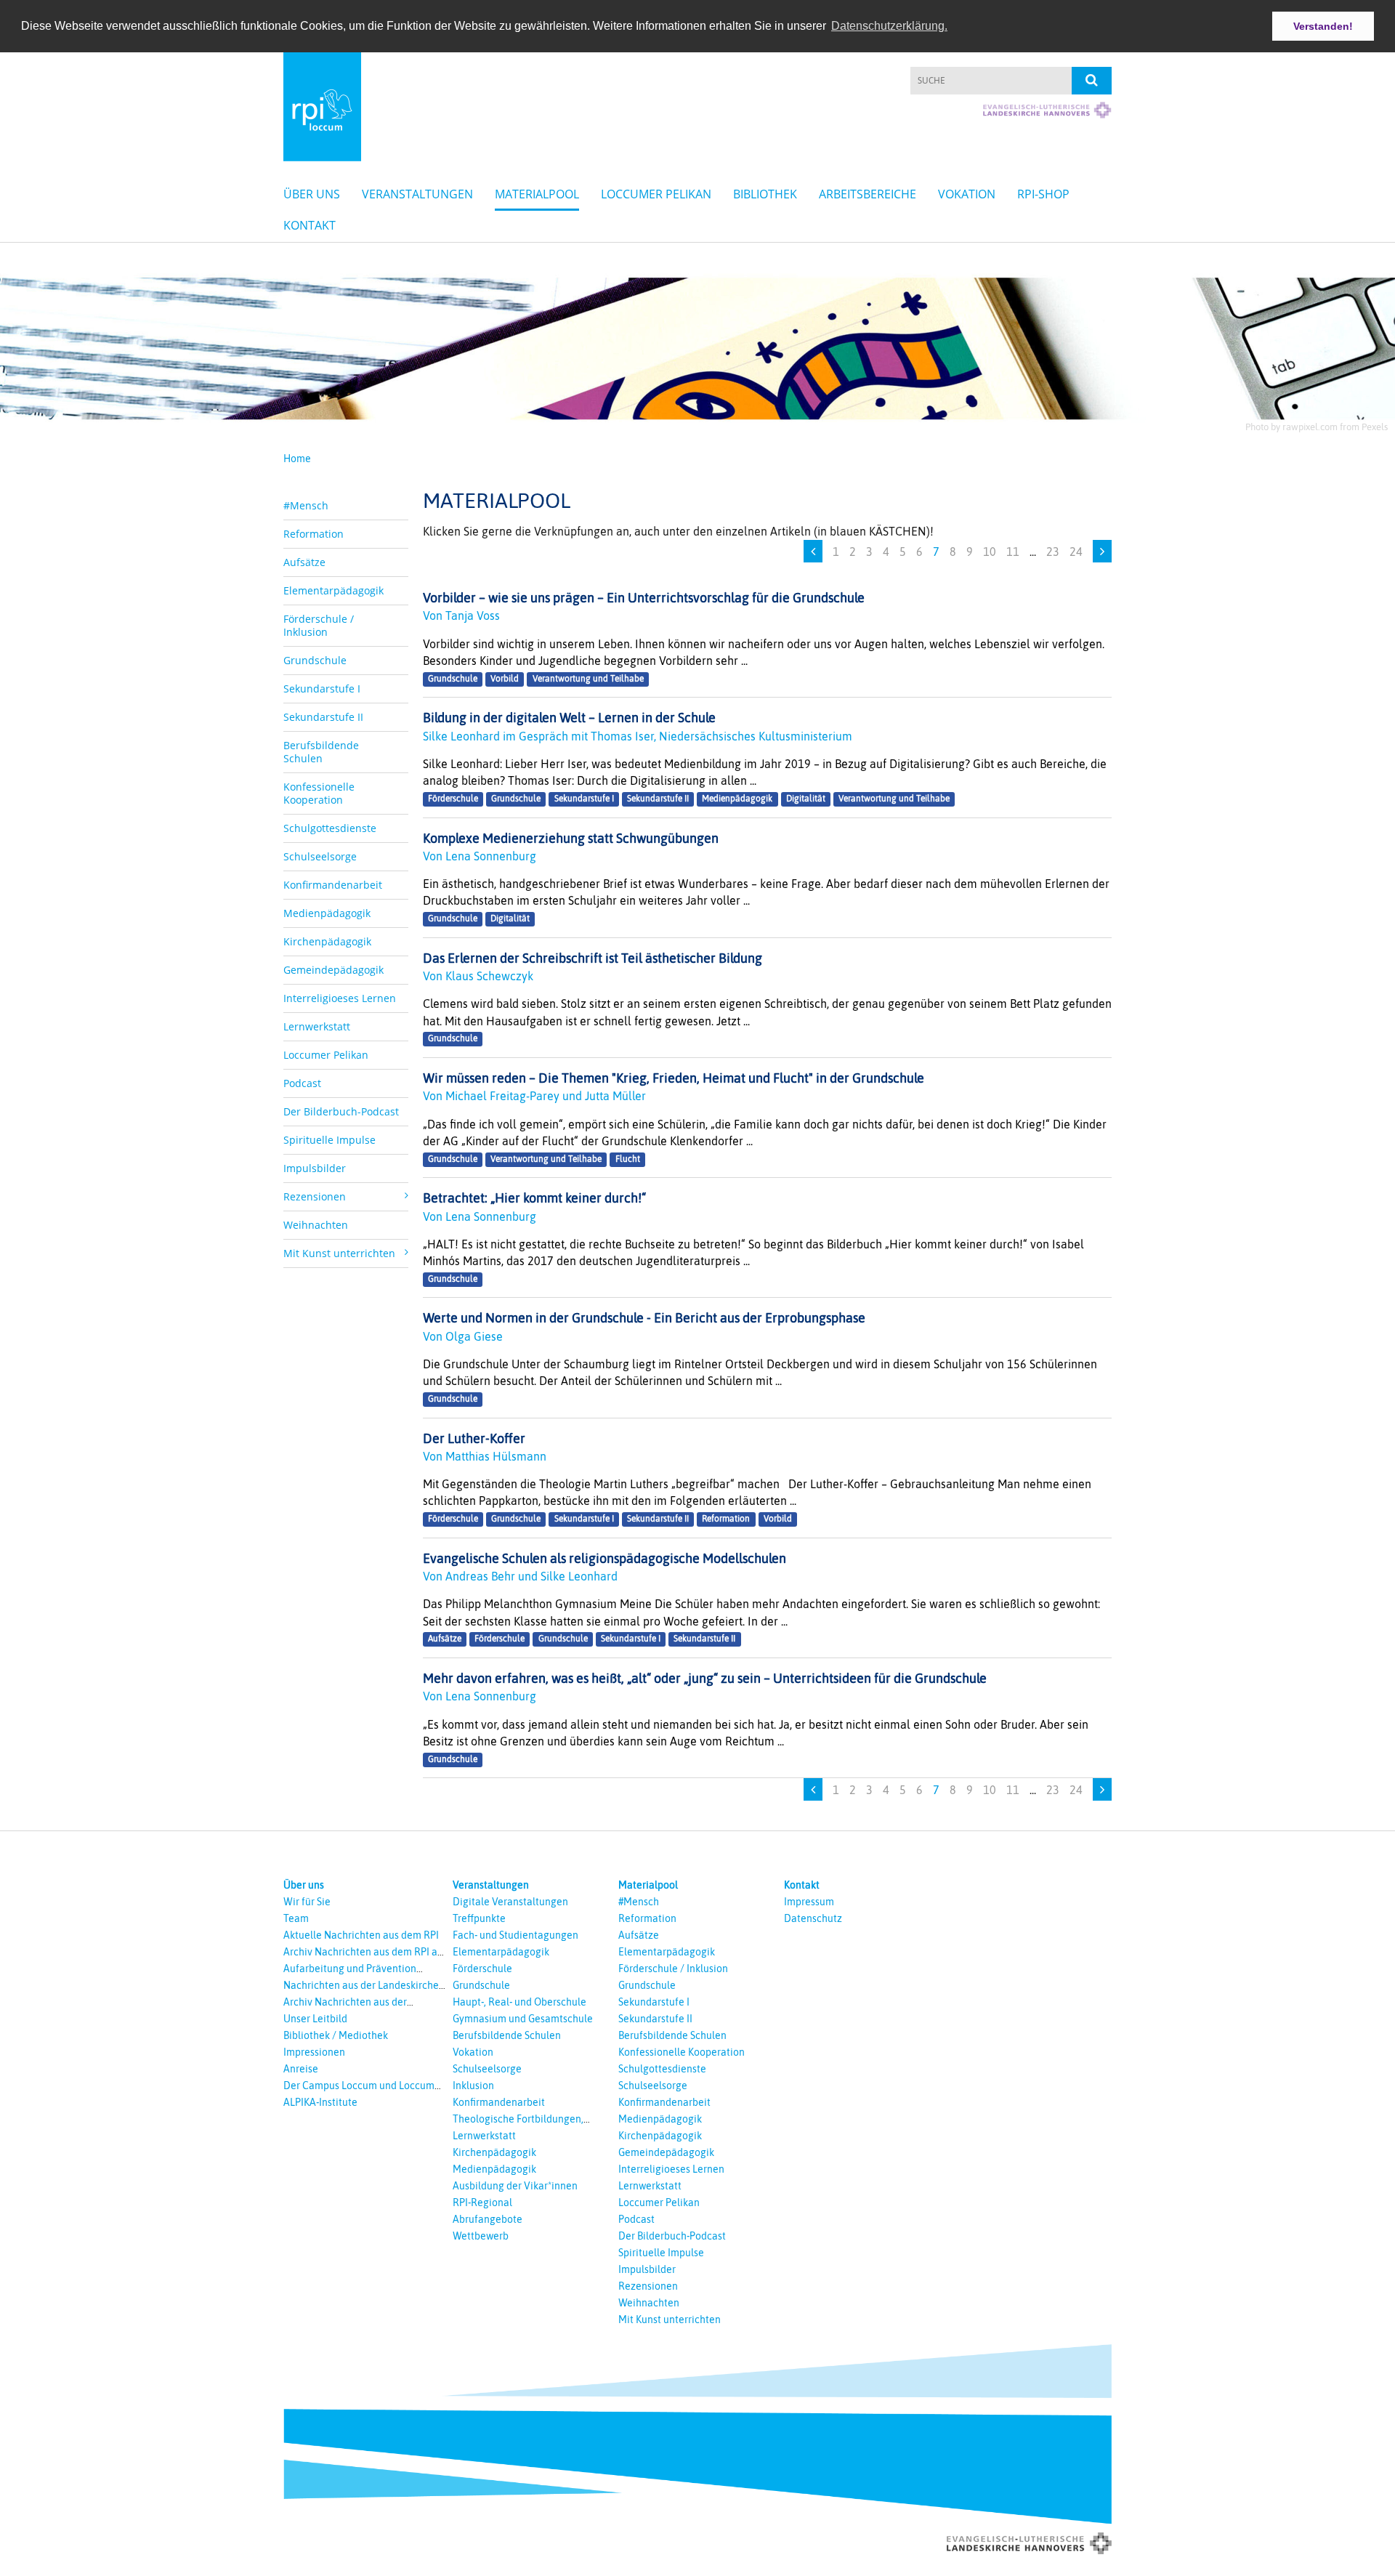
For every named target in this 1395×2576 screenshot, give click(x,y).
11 (1013, 552)
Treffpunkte (479, 1918)
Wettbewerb (481, 2236)
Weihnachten (316, 1225)
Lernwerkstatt (317, 1026)
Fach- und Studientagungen (515, 1935)
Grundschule (315, 660)
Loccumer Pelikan (656, 194)
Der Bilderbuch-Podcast (341, 1111)
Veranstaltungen (417, 194)
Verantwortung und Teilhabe (588, 679)
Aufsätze (304, 562)
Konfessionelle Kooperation (319, 793)
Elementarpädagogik (333, 590)
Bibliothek (765, 194)
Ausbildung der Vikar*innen (515, 2186)
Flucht (628, 1159)
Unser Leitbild (315, 2019)
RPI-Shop (1043, 194)
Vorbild (505, 679)
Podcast (302, 1083)
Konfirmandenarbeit (333, 885)
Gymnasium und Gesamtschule (523, 2019)
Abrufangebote (488, 2219)
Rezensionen (648, 2286)
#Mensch (306, 505)
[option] (697, 344)
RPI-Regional (482, 2202)
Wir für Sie (307, 1902)
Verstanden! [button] (1323, 26)
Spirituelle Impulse (329, 1140)
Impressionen (314, 2052)
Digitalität (806, 799)
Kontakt (310, 225)
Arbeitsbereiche (868, 194)
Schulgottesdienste (330, 828)
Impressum (809, 1902)
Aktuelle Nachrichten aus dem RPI (361, 1935)
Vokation (967, 194)
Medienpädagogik (327, 913)
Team (296, 1918)
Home (297, 459)
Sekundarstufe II (323, 717)
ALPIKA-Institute (320, 2102)
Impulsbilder (315, 1168)
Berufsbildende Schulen (321, 752)
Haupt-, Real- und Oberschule (519, 2002)
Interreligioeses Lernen (340, 998)
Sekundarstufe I (322, 689)
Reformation (314, 534)
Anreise (301, 2069)
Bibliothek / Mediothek (336, 2035)
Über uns (312, 194)
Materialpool (537, 194)
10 (990, 552)
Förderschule (453, 799)
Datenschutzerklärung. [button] (889, 26)
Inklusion (473, 2086)
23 (1053, 552)
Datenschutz (813, 1918)
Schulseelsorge (320, 856)
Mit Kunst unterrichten (670, 2319)
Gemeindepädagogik (333, 970)
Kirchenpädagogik (327, 941)
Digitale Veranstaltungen (510, 1902)
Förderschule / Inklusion (319, 625)
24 (1076, 552)
